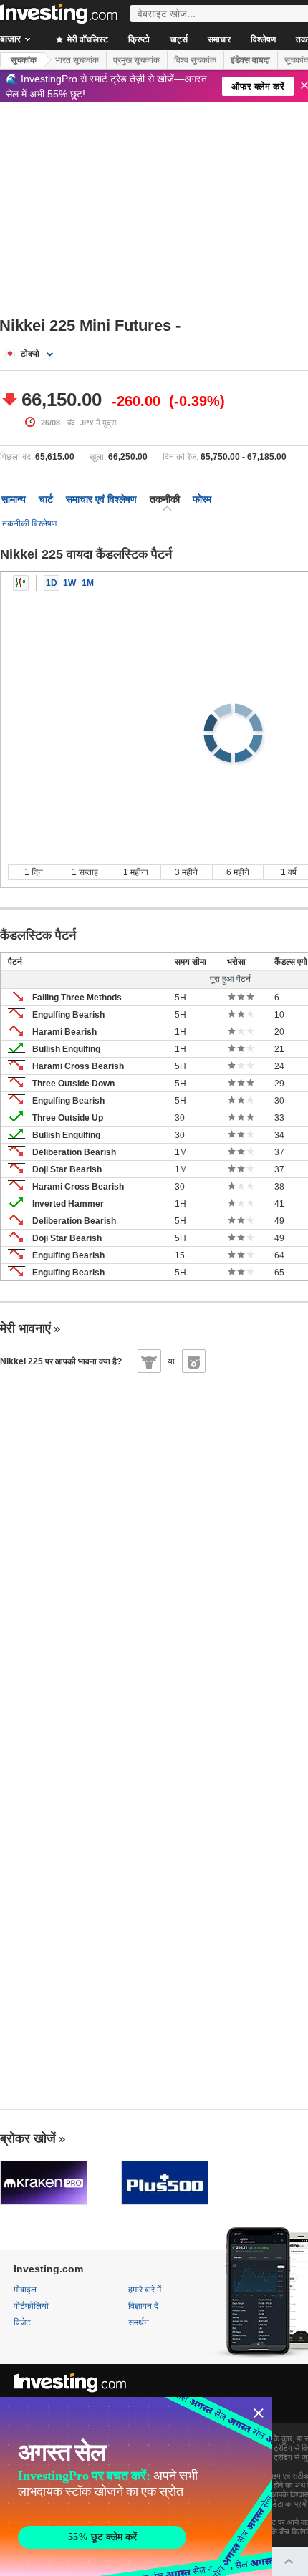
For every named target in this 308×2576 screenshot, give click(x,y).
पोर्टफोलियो (31, 2306)
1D (52, 583)
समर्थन (139, 2322)
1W (69, 583)
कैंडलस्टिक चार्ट (21, 583)
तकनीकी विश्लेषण (29, 524)
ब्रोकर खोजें (28, 2138)
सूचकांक (24, 60)
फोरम (202, 499)
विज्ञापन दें (143, 2306)
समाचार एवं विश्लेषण (101, 499)
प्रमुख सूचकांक (136, 60)
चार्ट (46, 499)
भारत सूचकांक (77, 60)
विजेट (22, 2322)
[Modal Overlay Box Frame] (136, 2486)
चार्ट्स (179, 39)
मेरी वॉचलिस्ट (87, 39)
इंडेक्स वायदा (250, 60)
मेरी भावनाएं (25, 1328)
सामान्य (14, 499)
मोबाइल (25, 2290)
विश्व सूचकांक (195, 60)
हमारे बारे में (145, 2290)
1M (88, 583)
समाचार (219, 39)
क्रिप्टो (139, 39)
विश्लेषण (263, 39)
